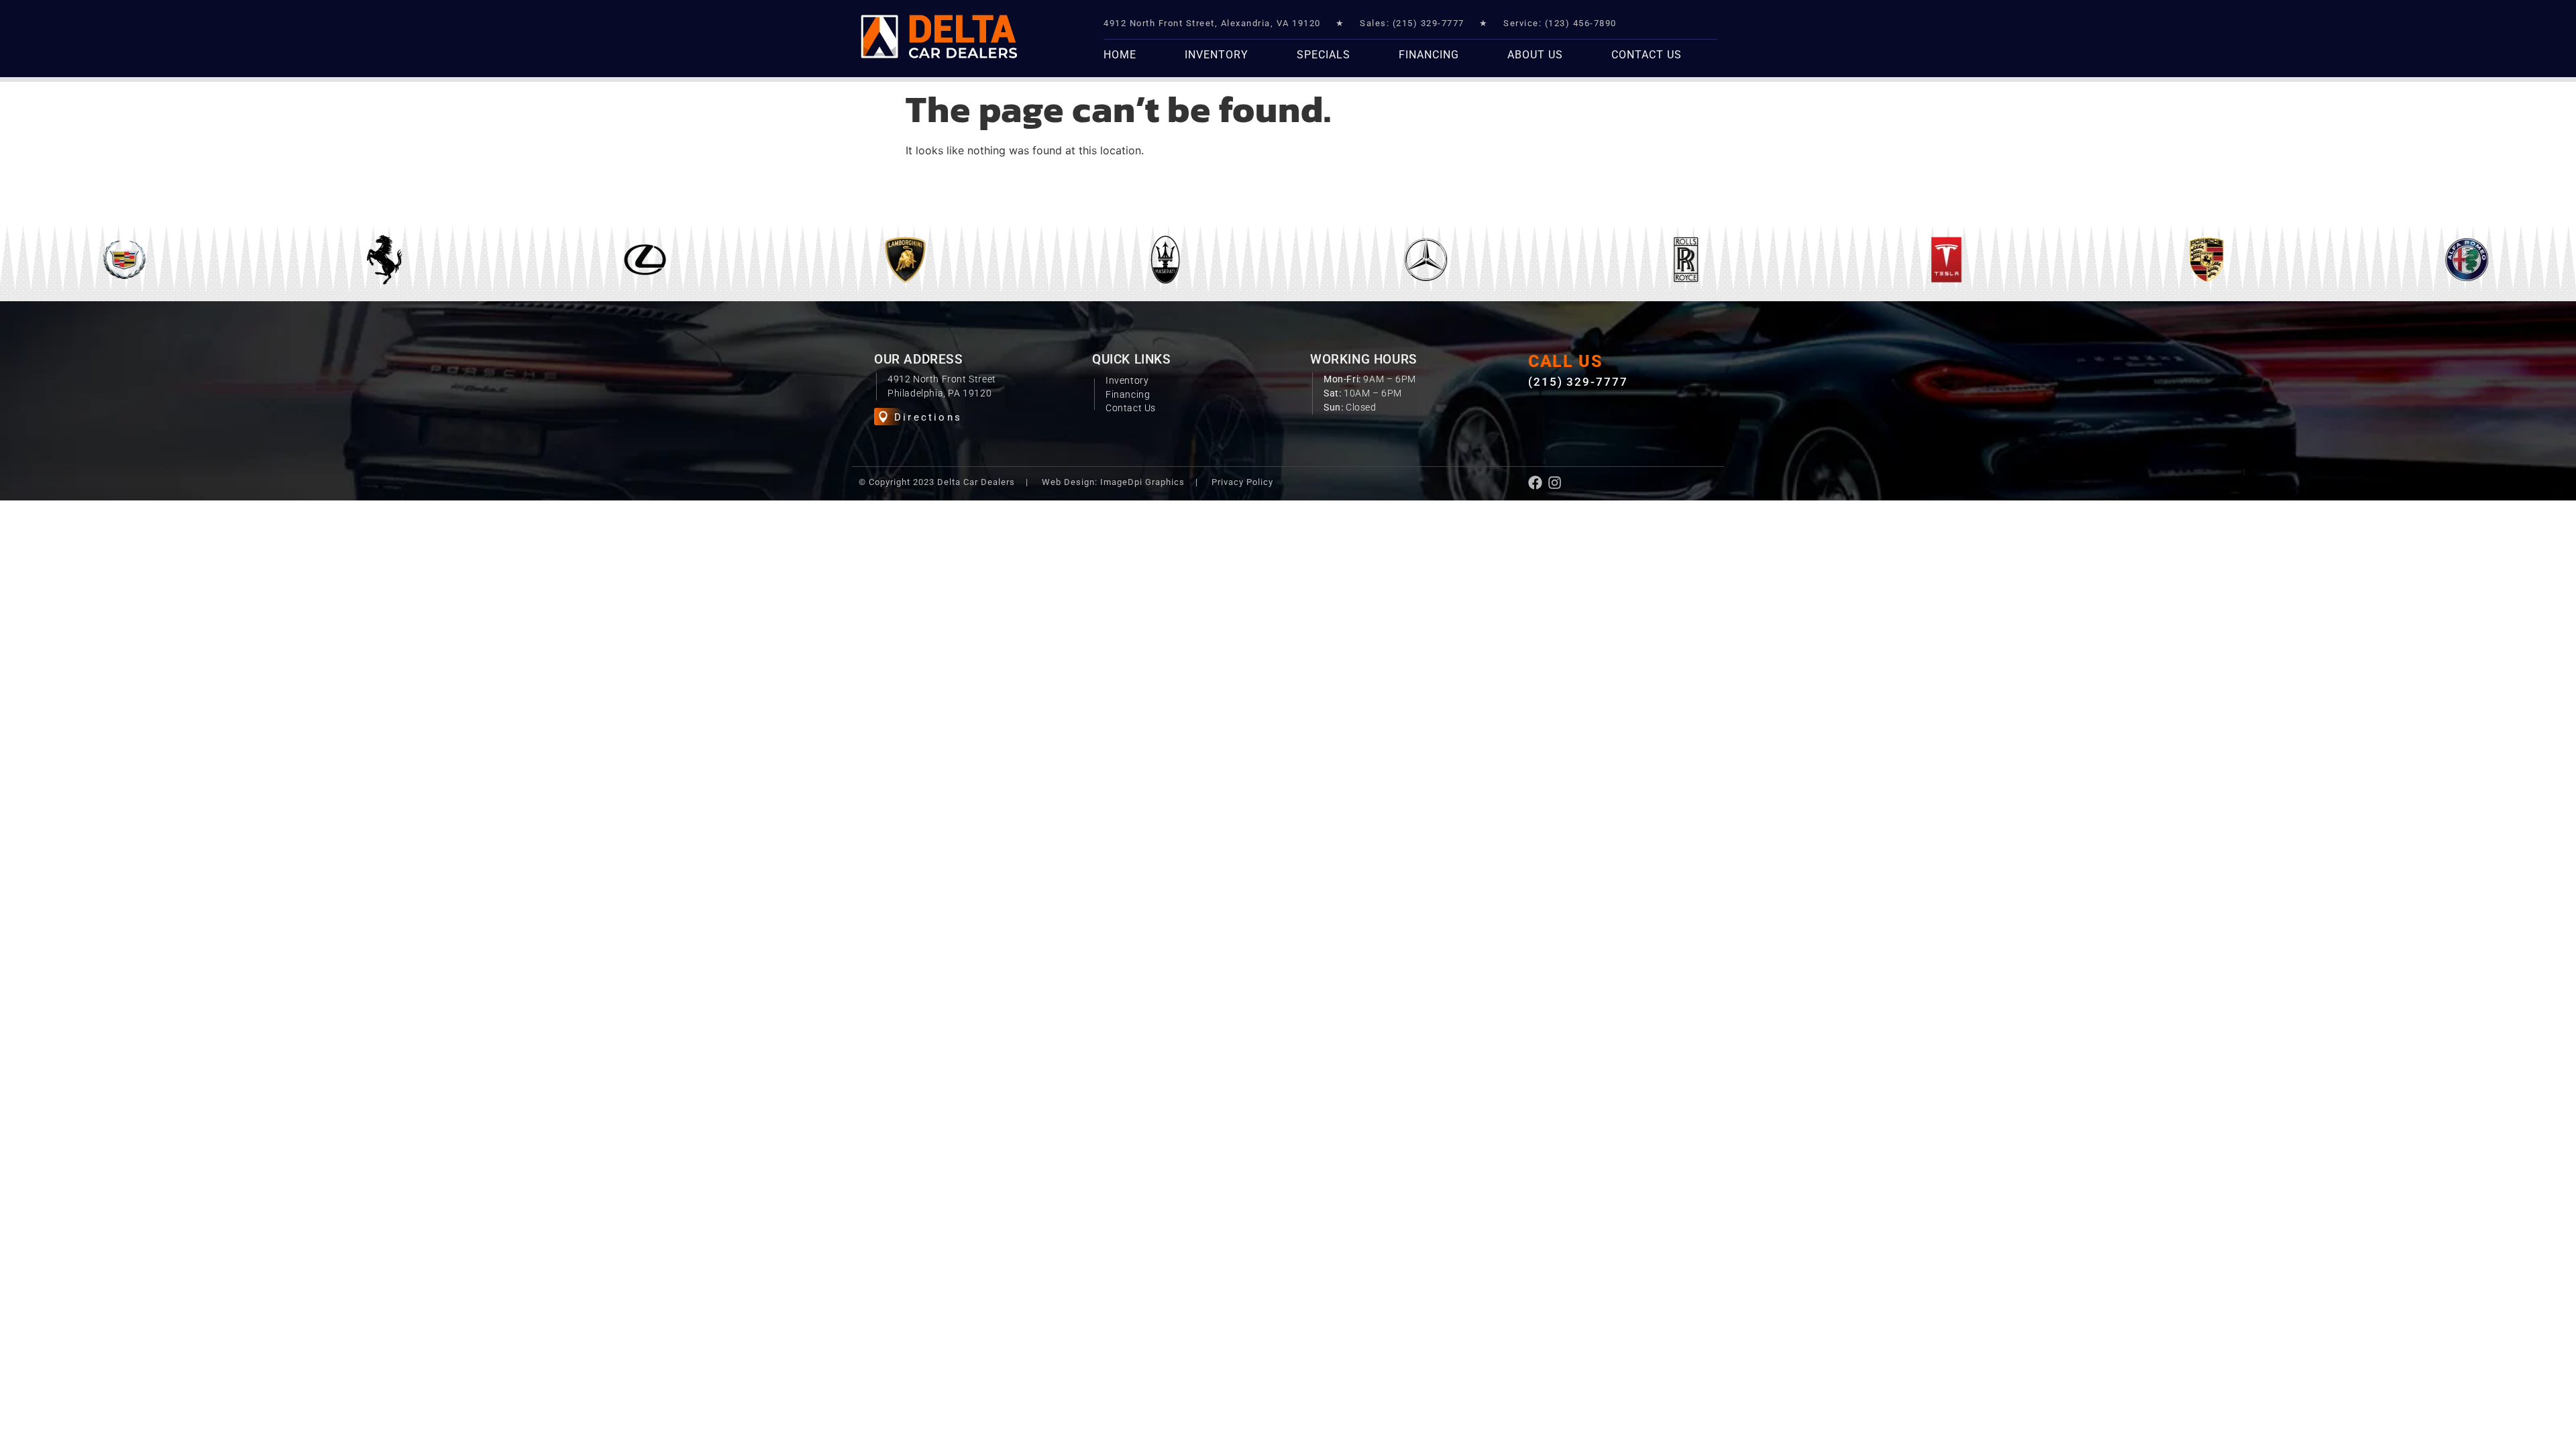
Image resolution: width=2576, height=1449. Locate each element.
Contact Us (1647, 55)
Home (1120, 55)
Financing (1429, 55)
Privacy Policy (1242, 482)
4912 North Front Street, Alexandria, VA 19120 (1212, 23)
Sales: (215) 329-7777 (1412, 23)
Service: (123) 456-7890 (1560, 23)
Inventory (1217, 55)
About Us (1535, 55)
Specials (1324, 55)
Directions (928, 417)
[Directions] (883, 417)
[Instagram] (1555, 483)
